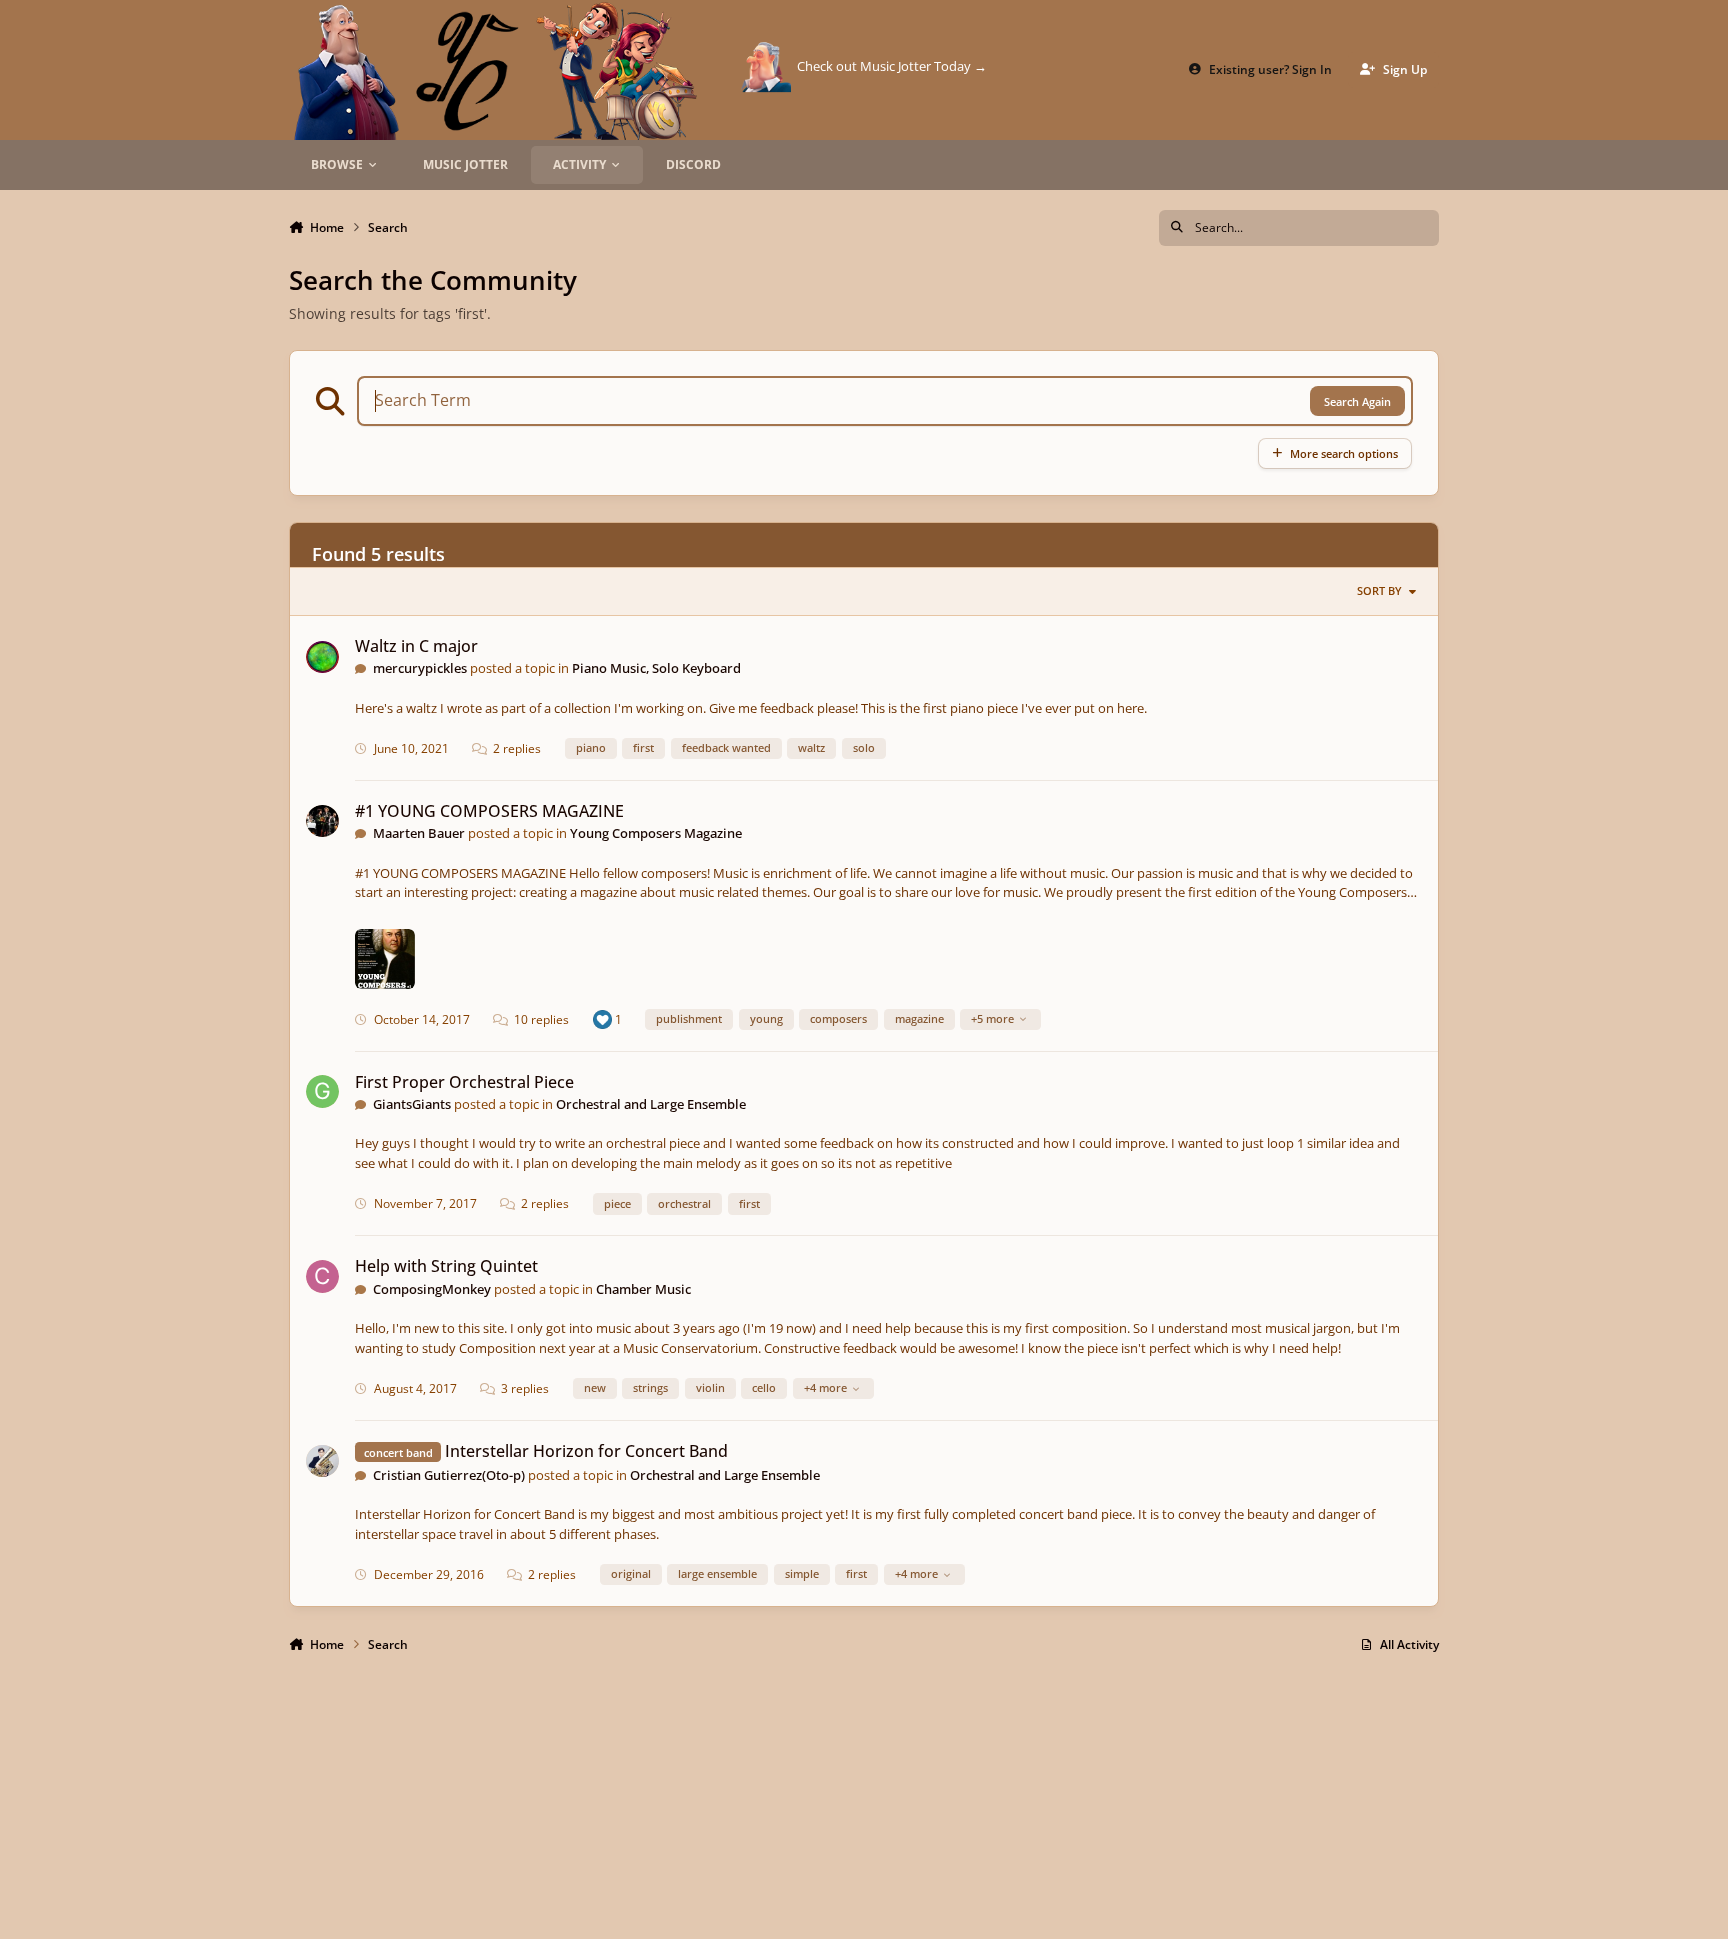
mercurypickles (420, 668)
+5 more (992, 1018)
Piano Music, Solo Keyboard (656, 668)
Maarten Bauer (419, 833)
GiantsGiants (412, 1104)
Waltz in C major (416, 646)
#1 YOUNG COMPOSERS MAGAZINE (489, 811)
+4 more (825, 1387)
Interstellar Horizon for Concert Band (586, 1451)
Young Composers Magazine (656, 833)
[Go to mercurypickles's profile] (322, 657)
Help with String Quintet (446, 1266)
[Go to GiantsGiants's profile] (322, 1091)
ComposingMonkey (432, 1289)
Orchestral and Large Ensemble (651, 1104)
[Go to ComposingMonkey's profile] (322, 1276)
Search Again (1357, 401)
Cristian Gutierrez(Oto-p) (449, 1475)
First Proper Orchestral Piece (464, 1082)
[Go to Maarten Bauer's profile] (322, 821)
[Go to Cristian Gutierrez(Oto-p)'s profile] (322, 1461)
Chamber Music (643, 1289)
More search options (1344, 453)
